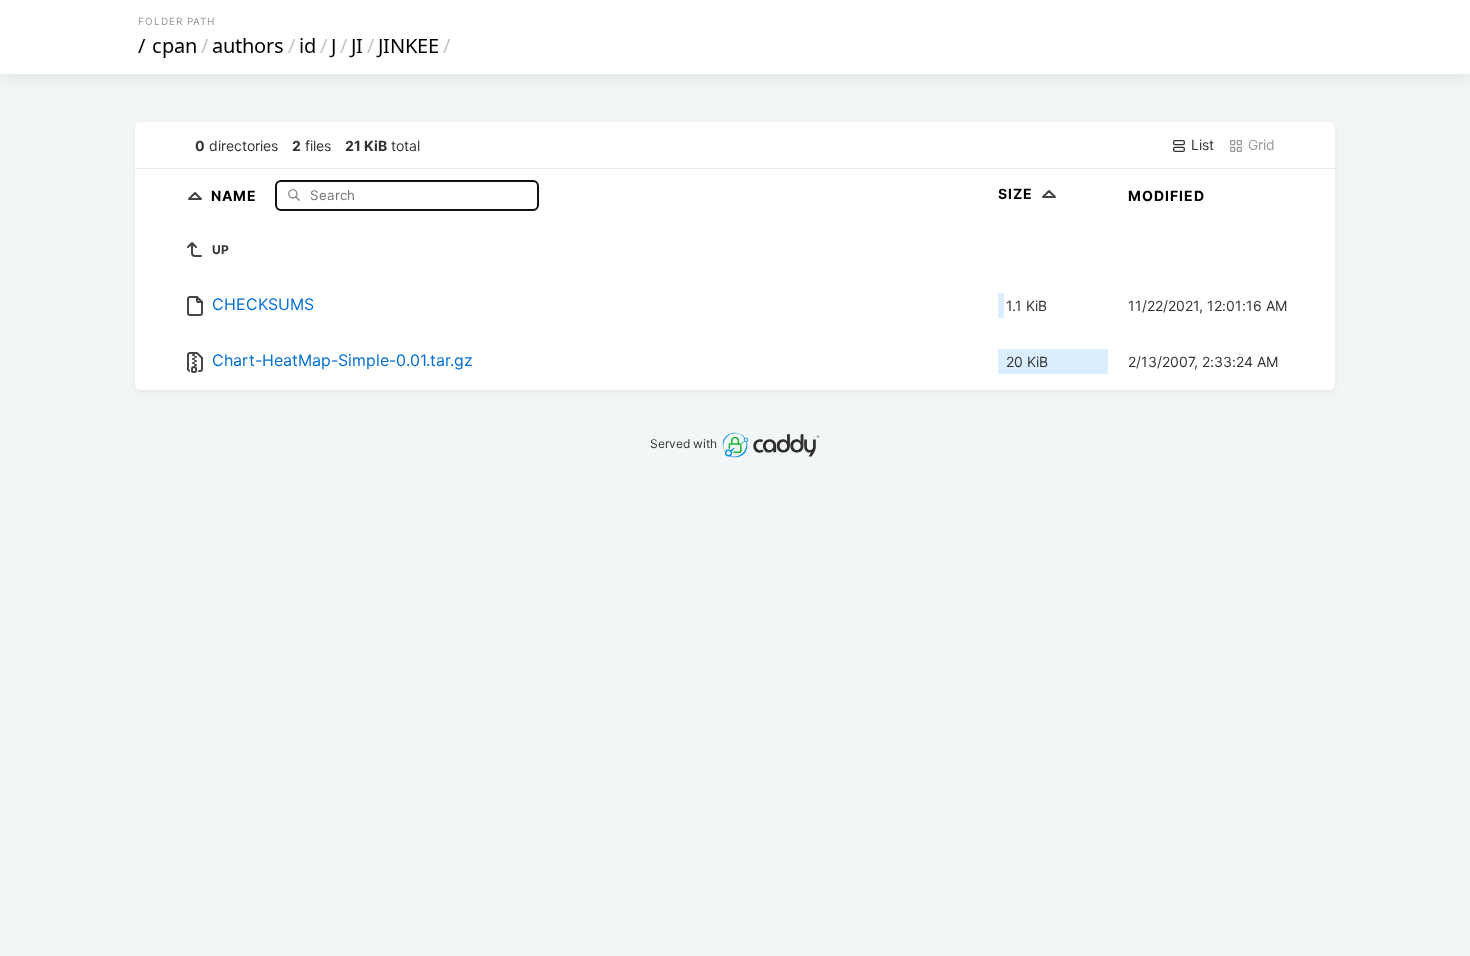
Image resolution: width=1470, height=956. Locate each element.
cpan (174, 45)
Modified (1166, 195)
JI (357, 45)
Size (1017, 193)
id (307, 45)
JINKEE (408, 45)
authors (248, 45)
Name (236, 194)
